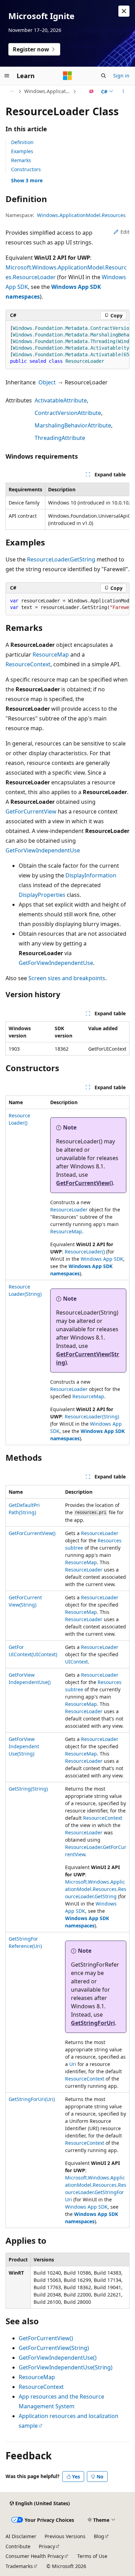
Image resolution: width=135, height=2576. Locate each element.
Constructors (26, 169)
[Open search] (103, 76)
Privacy (47, 2546)
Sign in (121, 76)
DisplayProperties (42, 895)
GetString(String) (28, 1789)
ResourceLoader (69, 1210)
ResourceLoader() (85, 1252)
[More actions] (123, 91)
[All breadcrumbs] (12, 91)
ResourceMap (51, 655)
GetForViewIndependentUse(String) (24, 1746)
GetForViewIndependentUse (43, 850)
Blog (99, 2536)
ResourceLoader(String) (92, 1416)
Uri (73, 2064)
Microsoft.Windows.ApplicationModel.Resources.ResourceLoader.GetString (96, 1889)
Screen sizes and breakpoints (67, 978)
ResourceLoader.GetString (61, 559)
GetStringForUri (93, 2023)
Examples (22, 151)
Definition (22, 142)
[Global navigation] (7, 76)
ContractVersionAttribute (68, 413)
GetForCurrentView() (84, 1183)
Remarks (21, 160)
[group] (67, 345)
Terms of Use (92, 2556)
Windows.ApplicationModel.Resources (48, 91)
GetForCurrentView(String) (54, 2348)
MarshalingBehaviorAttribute (73, 425)
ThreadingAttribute (60, 438)
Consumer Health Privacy (35, 2556)
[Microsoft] (67, 76)
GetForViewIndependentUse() (58, 2358)
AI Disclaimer (21, 2536)
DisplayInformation (91, 875)
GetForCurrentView (31, 811)
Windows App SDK (102, 1259)
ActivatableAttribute (61, 400)
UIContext (76, 1662)
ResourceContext (28, 664)
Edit (125, 232)
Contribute (18, 2546)
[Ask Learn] (92, 91)
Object (47, 382)
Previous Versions (65, 2536)
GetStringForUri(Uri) (32, 2099)
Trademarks (19, 2566)
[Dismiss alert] (124, 11)
